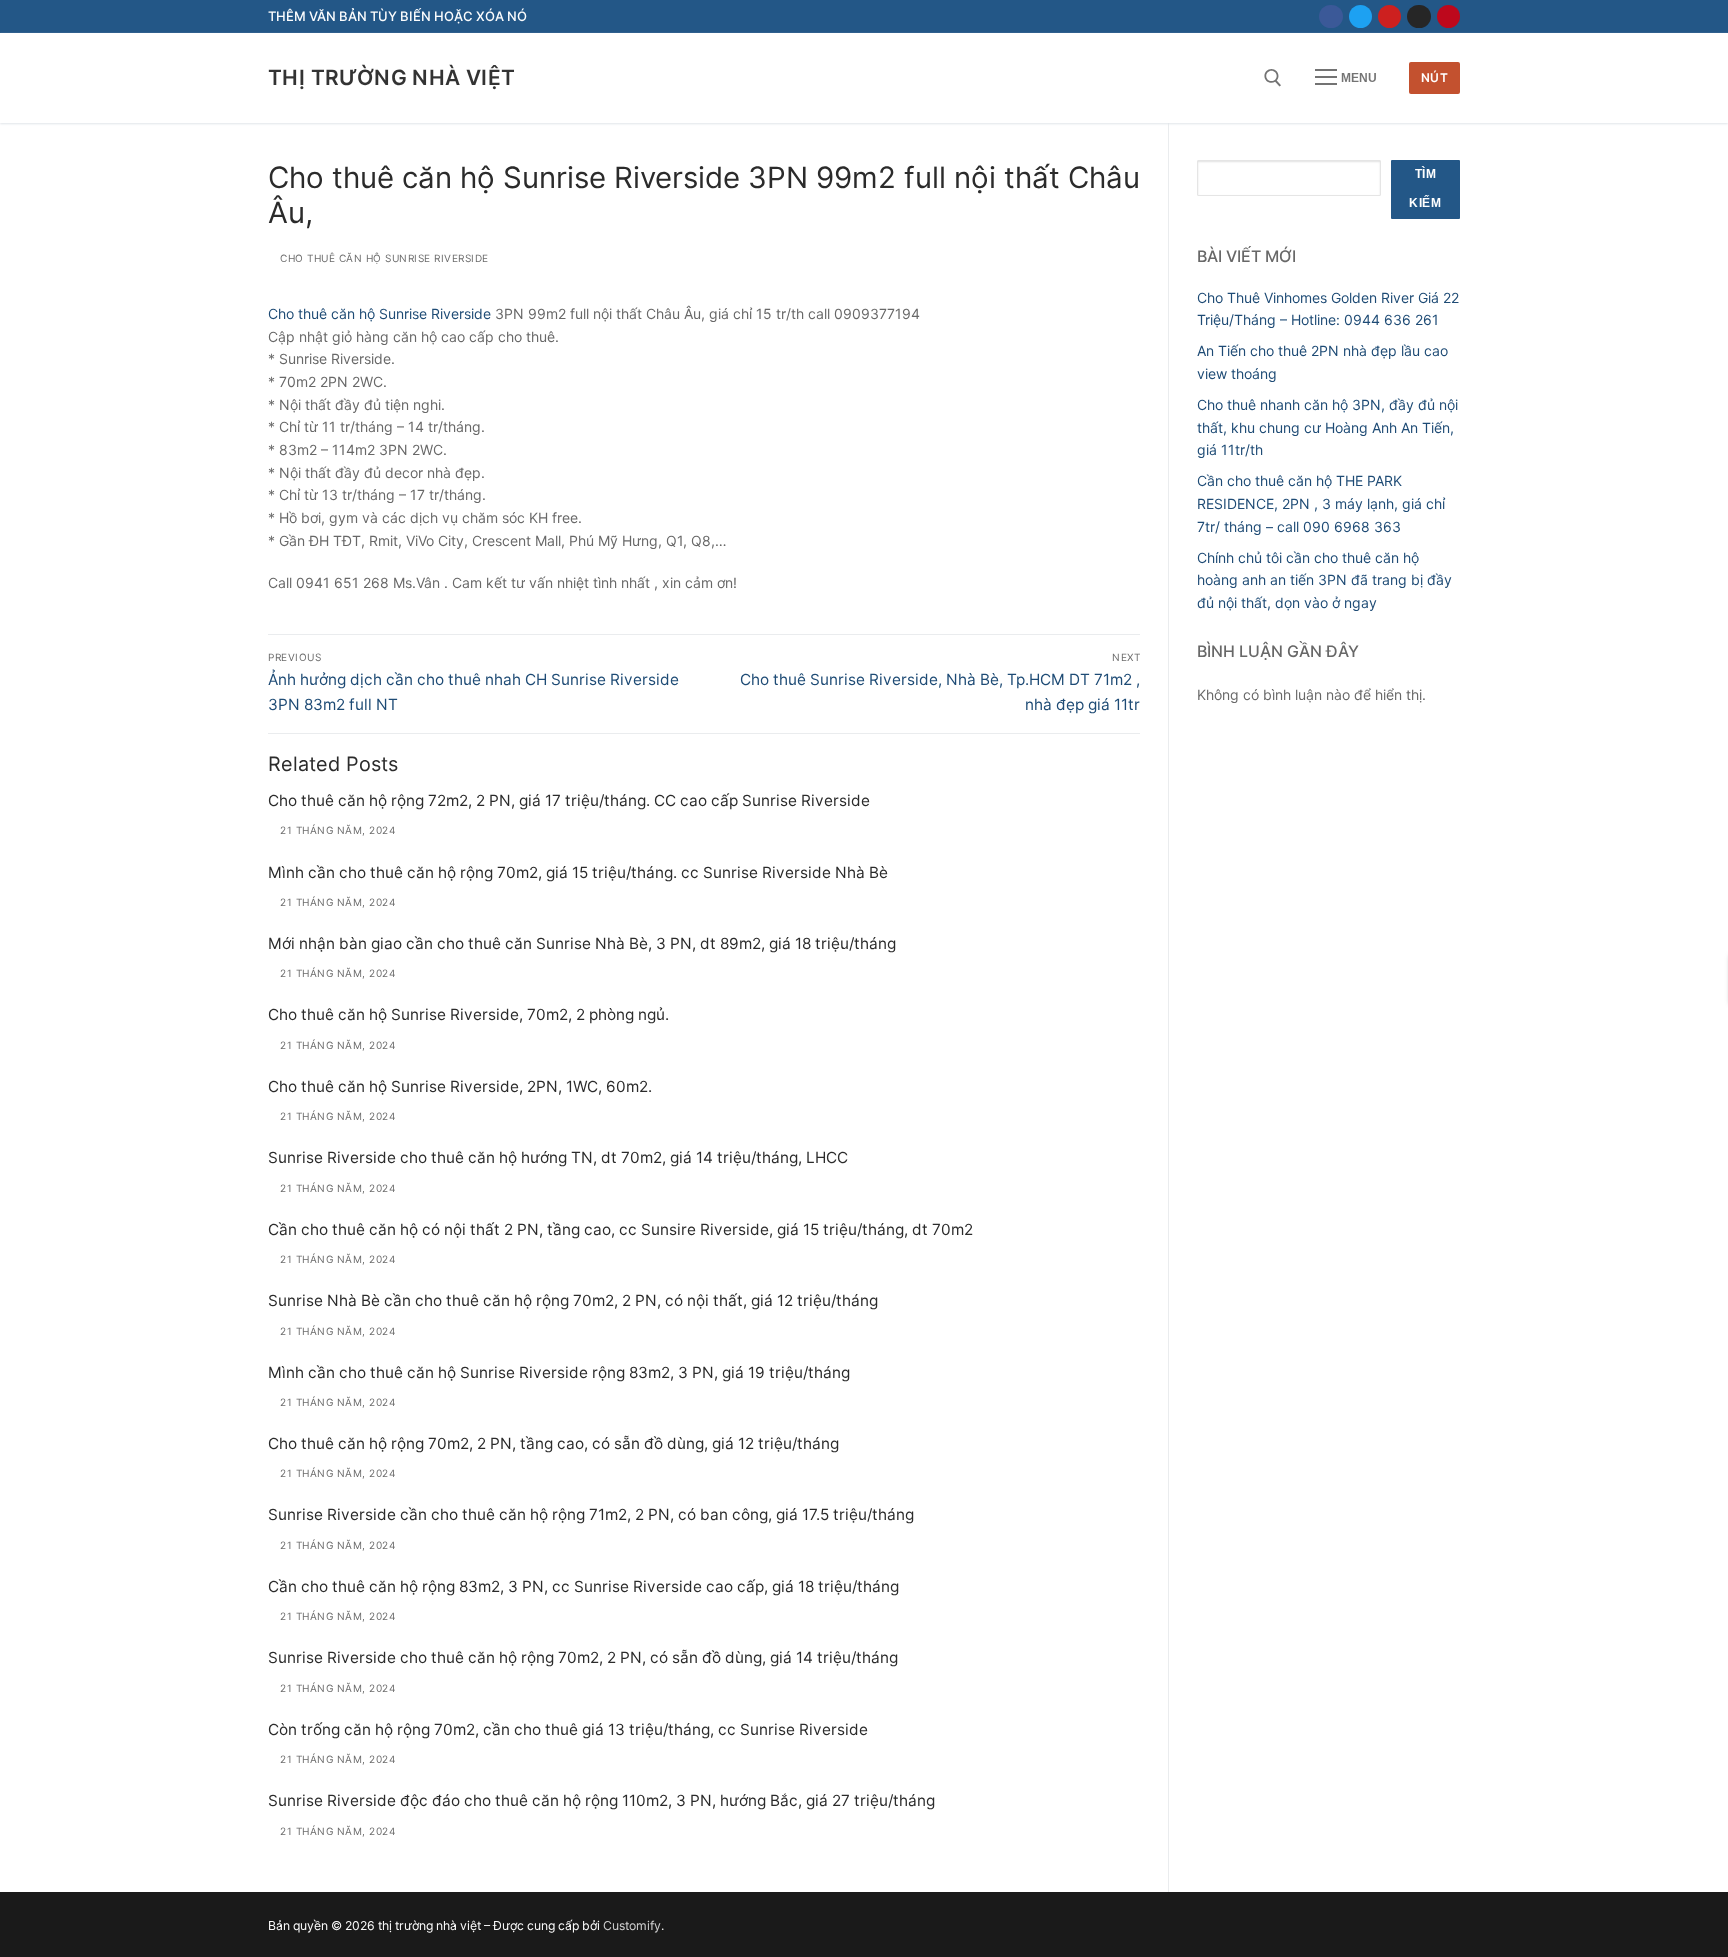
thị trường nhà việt (392, 77)
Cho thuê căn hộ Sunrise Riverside (379, 313)
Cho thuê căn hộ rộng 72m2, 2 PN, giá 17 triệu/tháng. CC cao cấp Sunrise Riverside (569, 800)
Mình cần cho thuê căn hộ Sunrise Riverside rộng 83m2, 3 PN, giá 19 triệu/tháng (559, 1372)
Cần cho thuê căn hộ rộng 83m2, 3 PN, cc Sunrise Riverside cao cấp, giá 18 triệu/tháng (583, 1586)
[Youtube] (1389, 16)
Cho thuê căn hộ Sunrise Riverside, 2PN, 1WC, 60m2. (460, 1086)
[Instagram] (1418, 16)
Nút (1435, 77)
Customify (632, 1925)
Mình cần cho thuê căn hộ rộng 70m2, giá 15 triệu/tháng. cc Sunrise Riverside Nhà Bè (578, 872)
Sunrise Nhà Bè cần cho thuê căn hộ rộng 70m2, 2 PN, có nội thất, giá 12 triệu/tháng (573, 1300)
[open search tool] (1273, 78)
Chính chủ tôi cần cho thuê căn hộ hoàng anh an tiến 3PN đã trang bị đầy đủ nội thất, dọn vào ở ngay (1324, 580)
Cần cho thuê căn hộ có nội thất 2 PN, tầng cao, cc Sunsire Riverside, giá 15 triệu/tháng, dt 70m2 (620, 1229)
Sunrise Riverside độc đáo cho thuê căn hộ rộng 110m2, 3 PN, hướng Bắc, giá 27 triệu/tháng (601, 1800)
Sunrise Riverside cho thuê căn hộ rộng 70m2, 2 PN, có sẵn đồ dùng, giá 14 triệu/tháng (583, 1657)
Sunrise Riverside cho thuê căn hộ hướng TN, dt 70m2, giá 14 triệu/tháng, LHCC (558, 1157)
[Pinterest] (1448, 16)
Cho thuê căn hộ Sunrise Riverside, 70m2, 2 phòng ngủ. (468, 1014)
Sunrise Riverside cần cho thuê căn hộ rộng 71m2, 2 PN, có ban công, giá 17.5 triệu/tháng (591, 1514)
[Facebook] (1330, 16)
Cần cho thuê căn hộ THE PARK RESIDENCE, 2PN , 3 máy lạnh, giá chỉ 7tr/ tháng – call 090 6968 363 (1321, 503)
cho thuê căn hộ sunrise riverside (383, 258)
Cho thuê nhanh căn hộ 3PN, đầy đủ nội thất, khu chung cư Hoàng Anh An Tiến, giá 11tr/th (1327, 427)
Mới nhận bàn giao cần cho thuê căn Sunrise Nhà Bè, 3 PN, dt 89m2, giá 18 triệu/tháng (582, 943)
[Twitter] (1360, 16)
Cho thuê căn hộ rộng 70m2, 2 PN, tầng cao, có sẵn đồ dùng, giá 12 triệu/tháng (553, 1443)
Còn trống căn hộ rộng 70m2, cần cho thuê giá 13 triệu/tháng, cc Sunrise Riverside (568, 1729)
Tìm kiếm (1425, 189)
